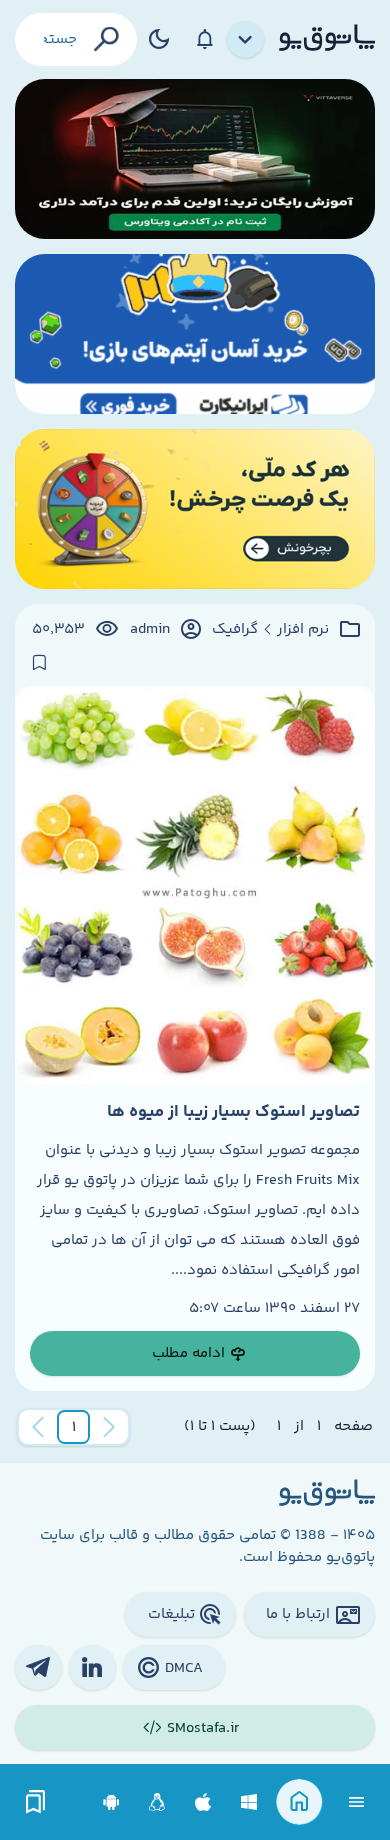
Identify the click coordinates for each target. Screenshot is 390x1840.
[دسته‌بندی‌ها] (246, 40)
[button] (74, 1427)
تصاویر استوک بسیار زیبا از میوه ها (233, 1112)
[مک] (203, 1802)
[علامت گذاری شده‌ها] (36, 1802)
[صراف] (195, 509)
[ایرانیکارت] (195, 334)
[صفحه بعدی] (38, 1427)
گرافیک (235, 630)
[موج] (195, 159)
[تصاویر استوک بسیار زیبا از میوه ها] (195, 885)
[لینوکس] (157, 1802)
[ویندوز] (249, 1802)
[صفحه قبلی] (109, 1427)
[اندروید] (111, 1802)
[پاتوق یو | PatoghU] (327, 39)
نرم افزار (303, 630)
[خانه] (299, 1802)
